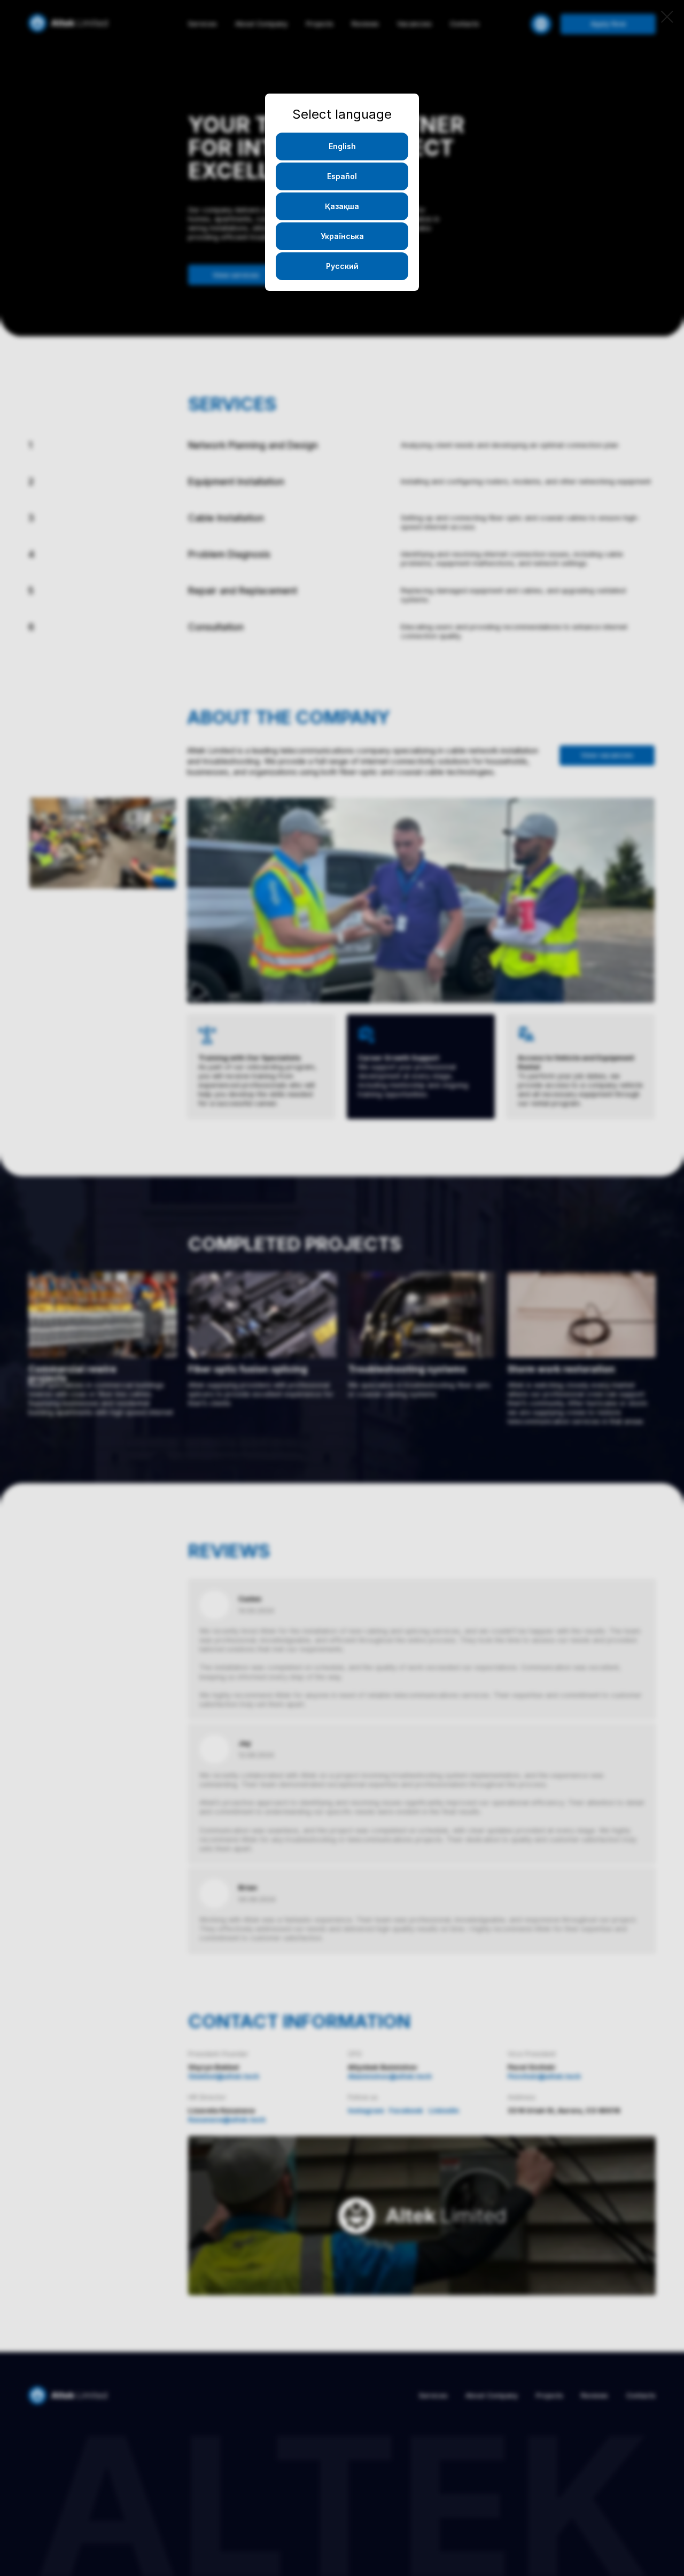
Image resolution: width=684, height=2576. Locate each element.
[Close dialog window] (667, 17)
